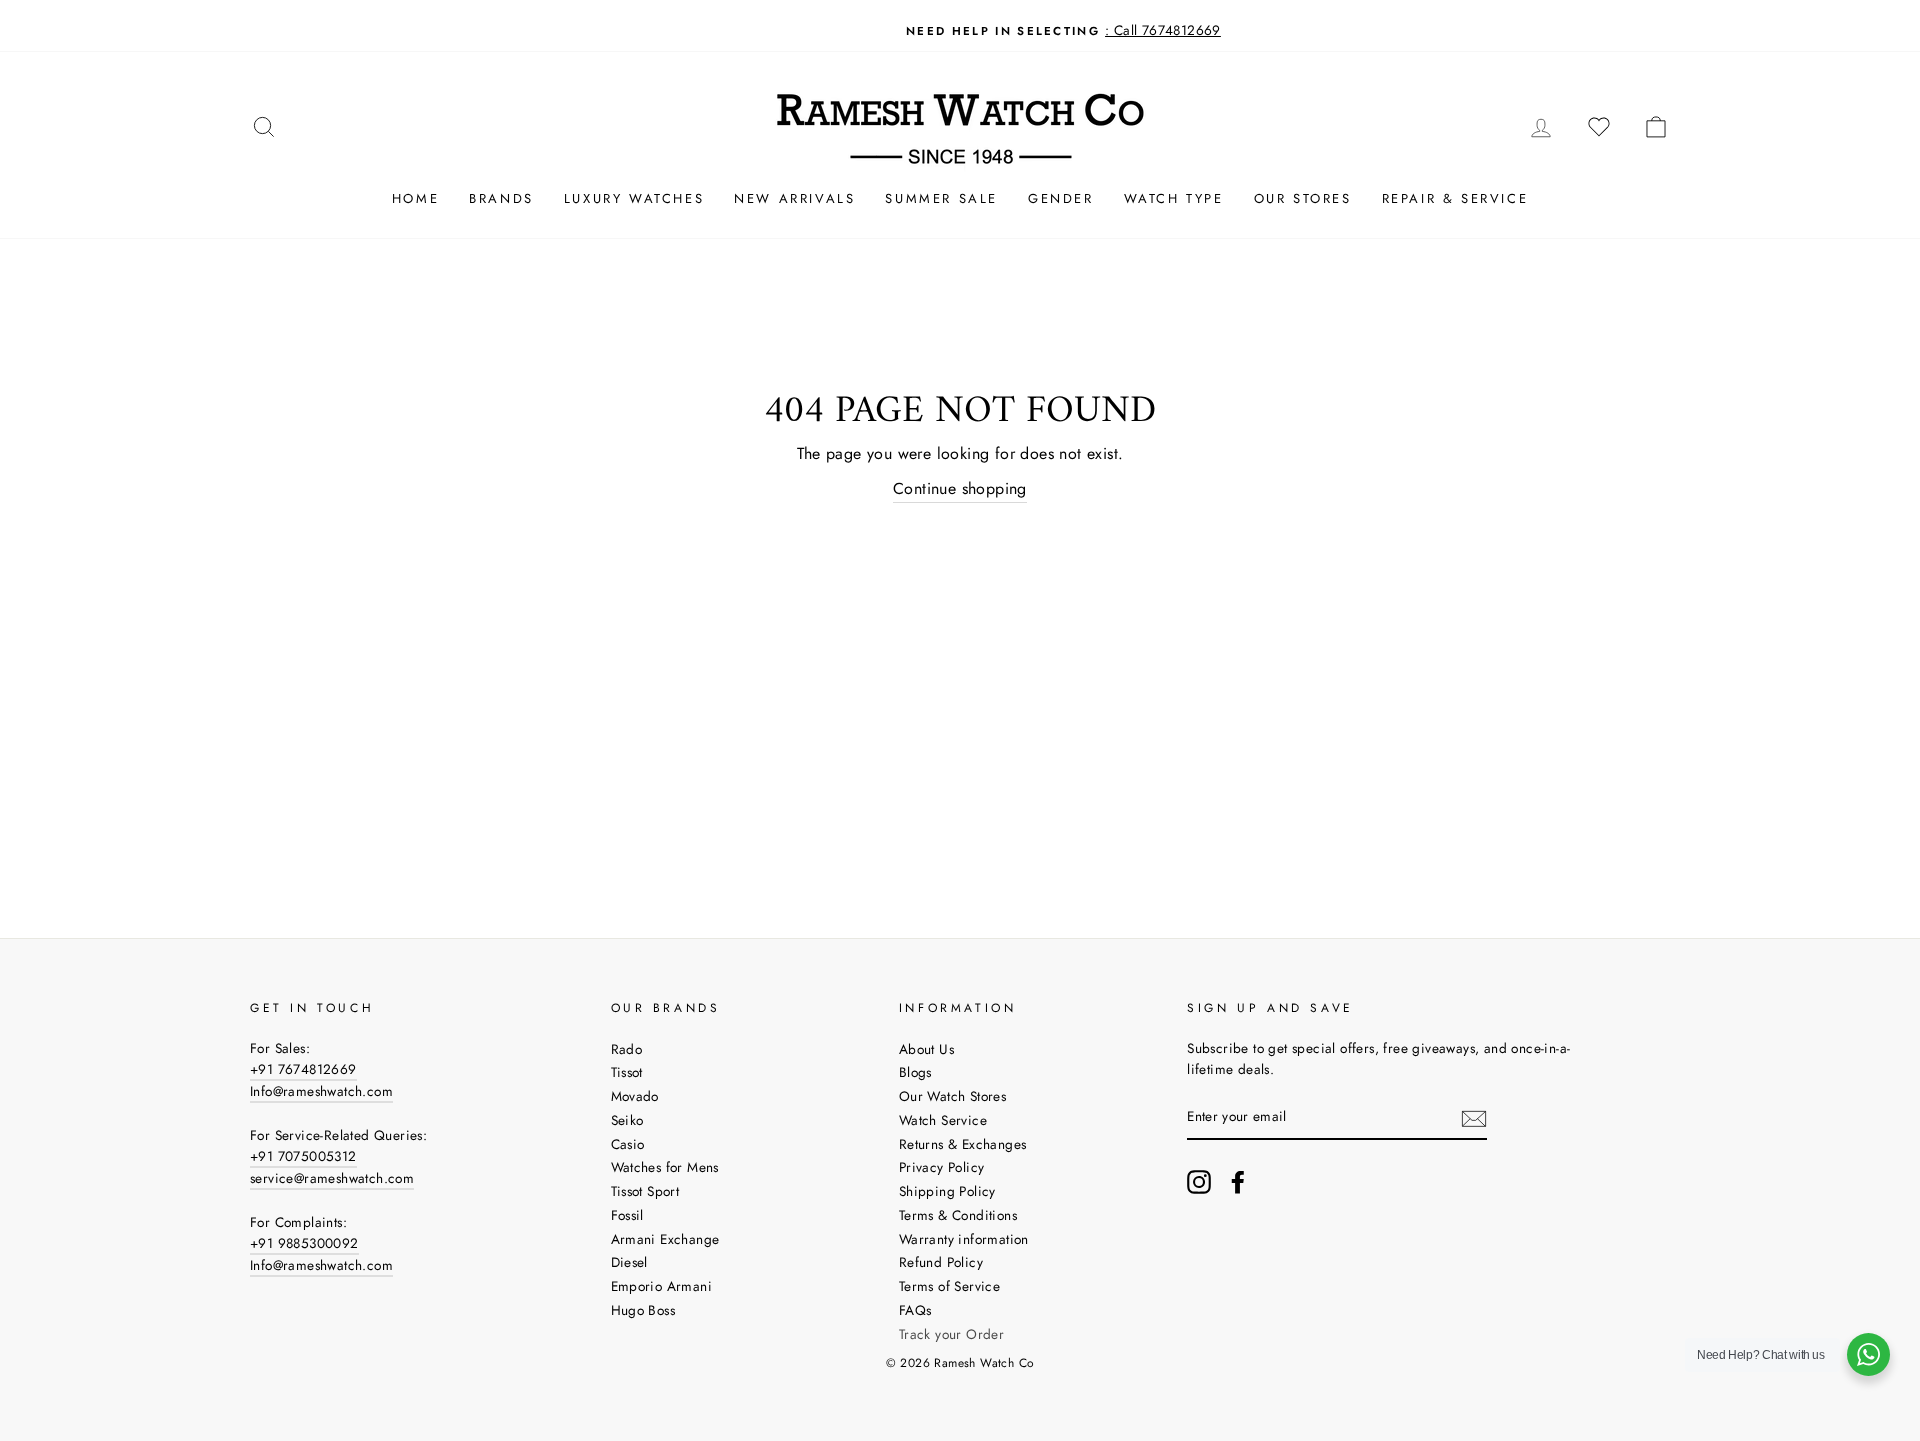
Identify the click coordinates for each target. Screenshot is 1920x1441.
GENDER (1061, 198)
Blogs (915, 1072)
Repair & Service (1455, 198)
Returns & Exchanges (963, 1144)
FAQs (915, 1310)
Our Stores (1303, 198)
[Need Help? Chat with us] (1868, 1354)
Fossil (627, 1215)
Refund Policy (941, 1262)
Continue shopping (960, 488)
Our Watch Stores (952, 1096)
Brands (501, 198)
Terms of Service (949, 1286)
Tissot (627, 1072)
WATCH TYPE (1174, 198)
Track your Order (951, 1334)
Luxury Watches (634, 198)
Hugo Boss (643, 1310)
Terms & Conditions (958, 1215)
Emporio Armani (662, 1286)
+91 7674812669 (303, 1069)
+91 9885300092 (304, 1243)
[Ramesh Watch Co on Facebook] (1238, 1182)
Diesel (629, 1262)
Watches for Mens (665, 1167)
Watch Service (943, 1120)
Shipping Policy (947, 1191)
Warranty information (964, 1239)
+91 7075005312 (303, 1156)
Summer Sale (941, 198)
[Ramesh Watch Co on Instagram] (1199, 1182)
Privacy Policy (942, 1167)
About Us (926, 1049)
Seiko (627, 1120)
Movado (635, 1096)
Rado (627, 1049)
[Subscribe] (1474, 1118)
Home (415, 198)
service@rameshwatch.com (332, 1178)
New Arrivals (794, 198)
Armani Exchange (665, 1239)
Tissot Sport (645, 1191)
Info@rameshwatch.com (321, 1091)
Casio (628, 1144)
